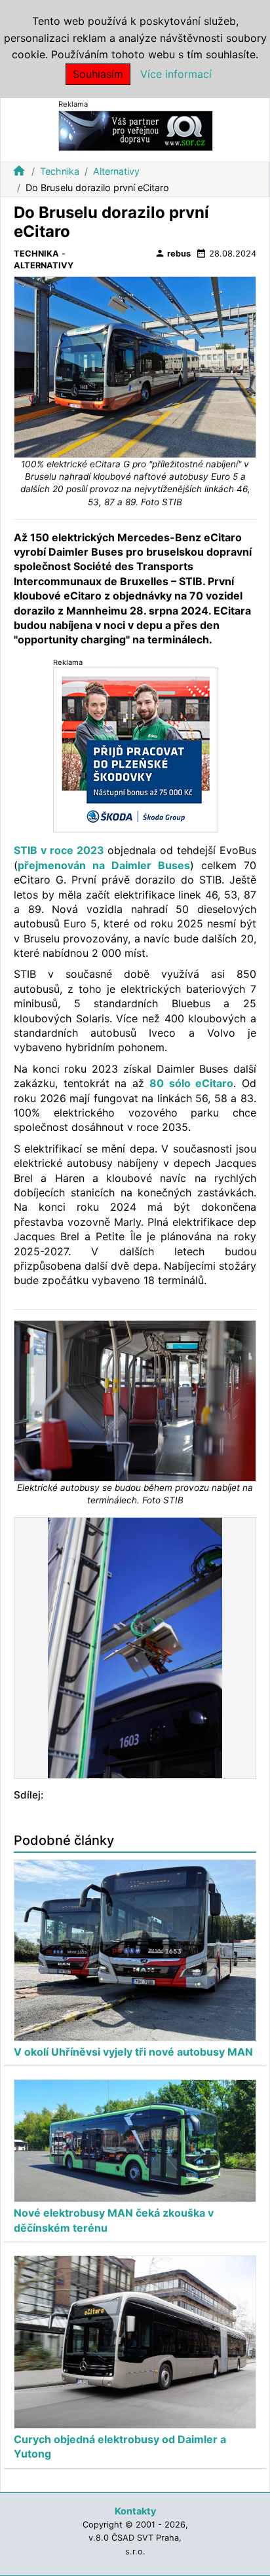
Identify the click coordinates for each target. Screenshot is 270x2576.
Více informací (176, 74)
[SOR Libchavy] (136, 130)
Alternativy (116, 171)
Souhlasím (98, 74)
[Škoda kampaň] (136, 750)
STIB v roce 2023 (59, 850)
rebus (173, 253)
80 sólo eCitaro (191, 1083)
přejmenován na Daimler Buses (104, 865)
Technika (60, 171)
